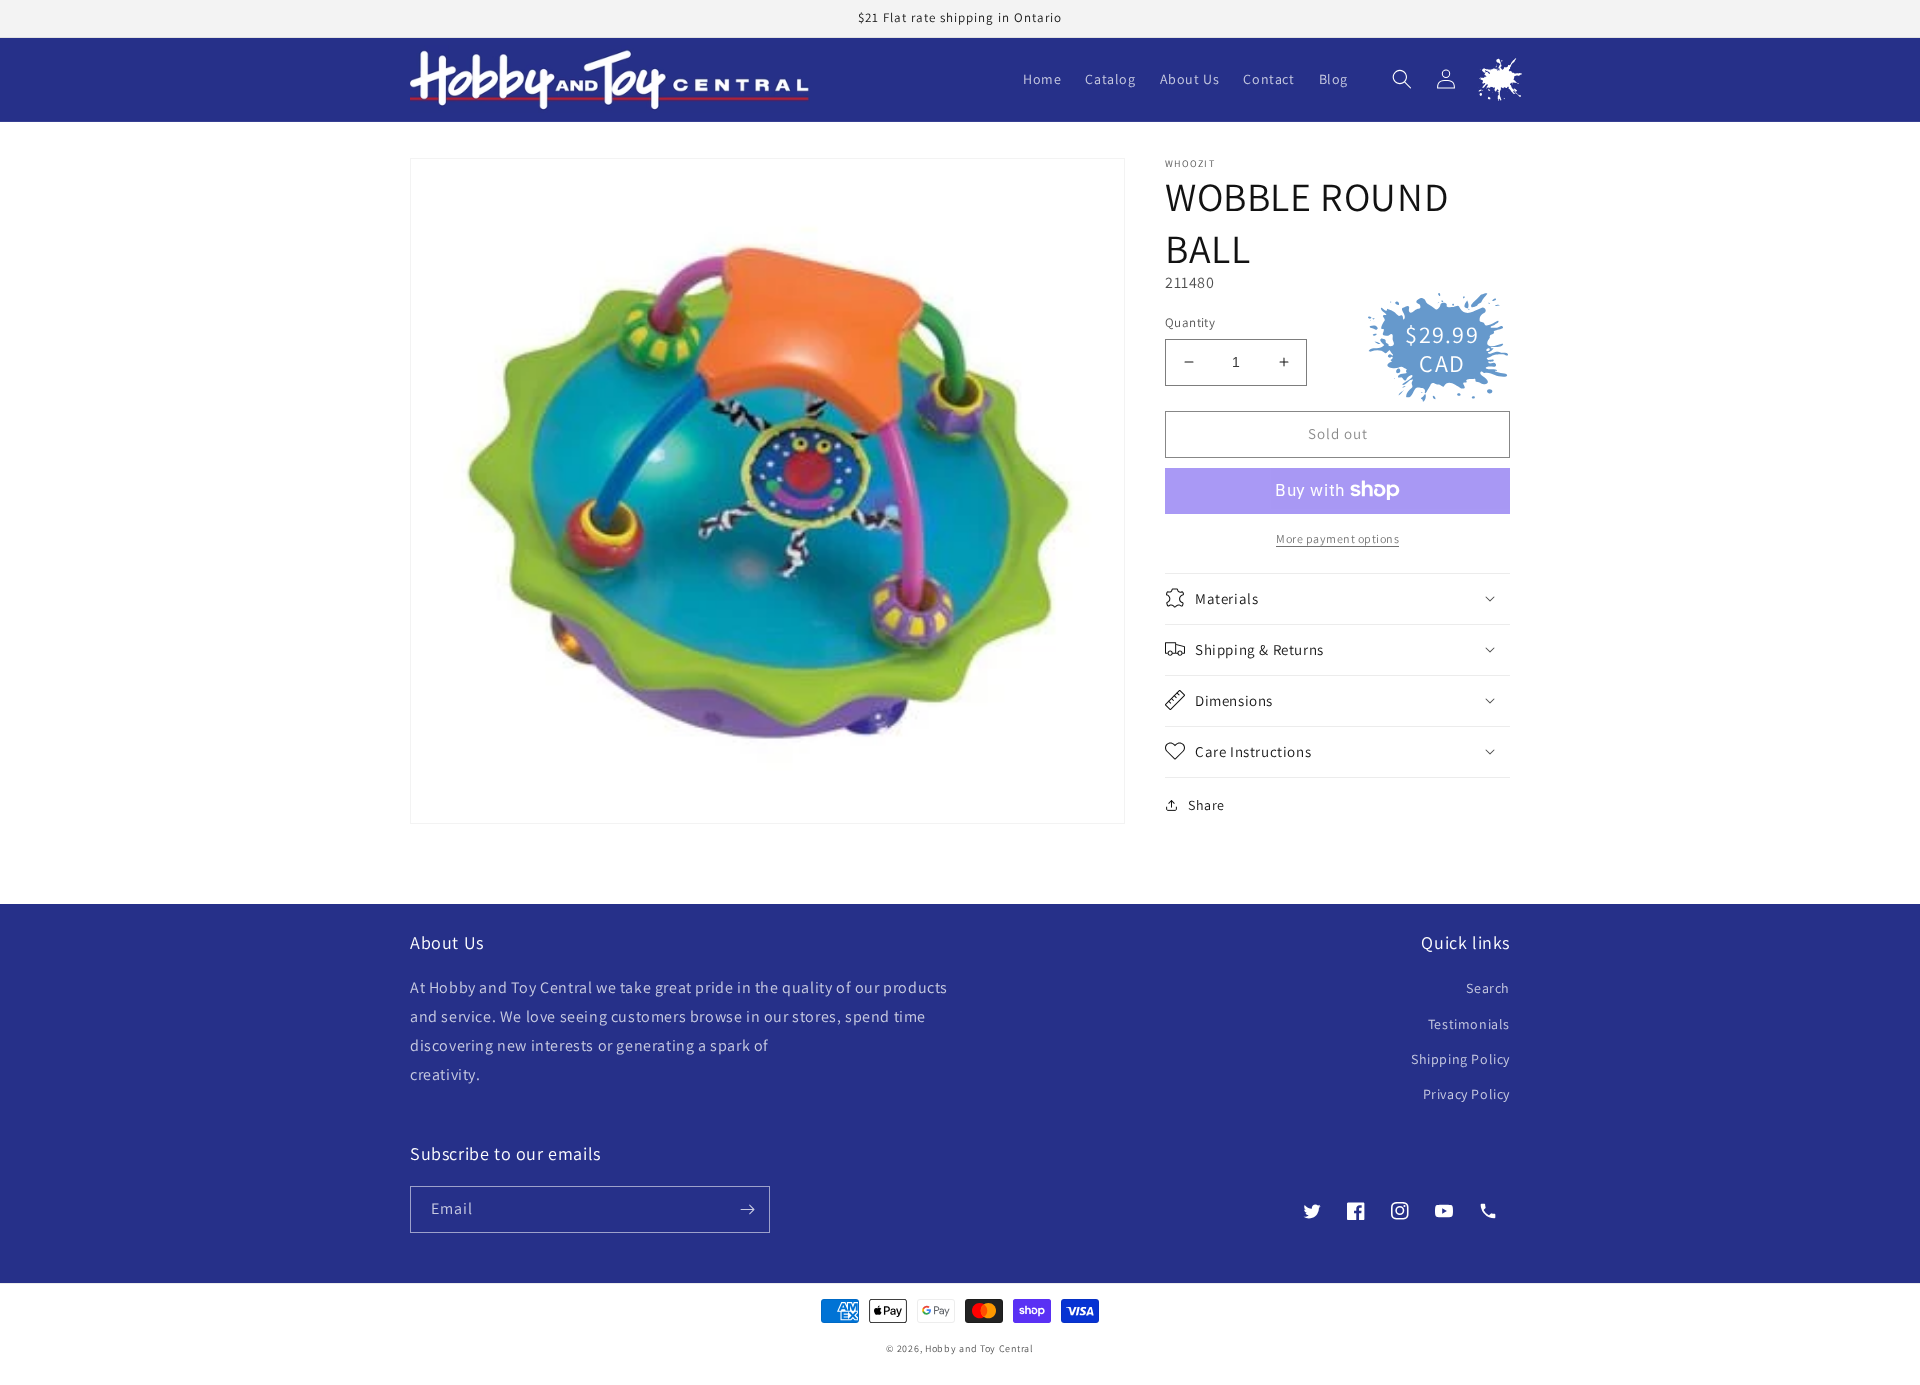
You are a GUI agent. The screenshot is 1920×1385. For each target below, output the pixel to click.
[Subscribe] (747, 1209)
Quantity (1190, 322)
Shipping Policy (1460, 1059)
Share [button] (1206, 804)
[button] (1402, 79)
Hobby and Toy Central (979, 1348)
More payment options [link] (1337, 537)
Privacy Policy (1466, 1094)
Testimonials (1469, 1024)
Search (1488, 988)
